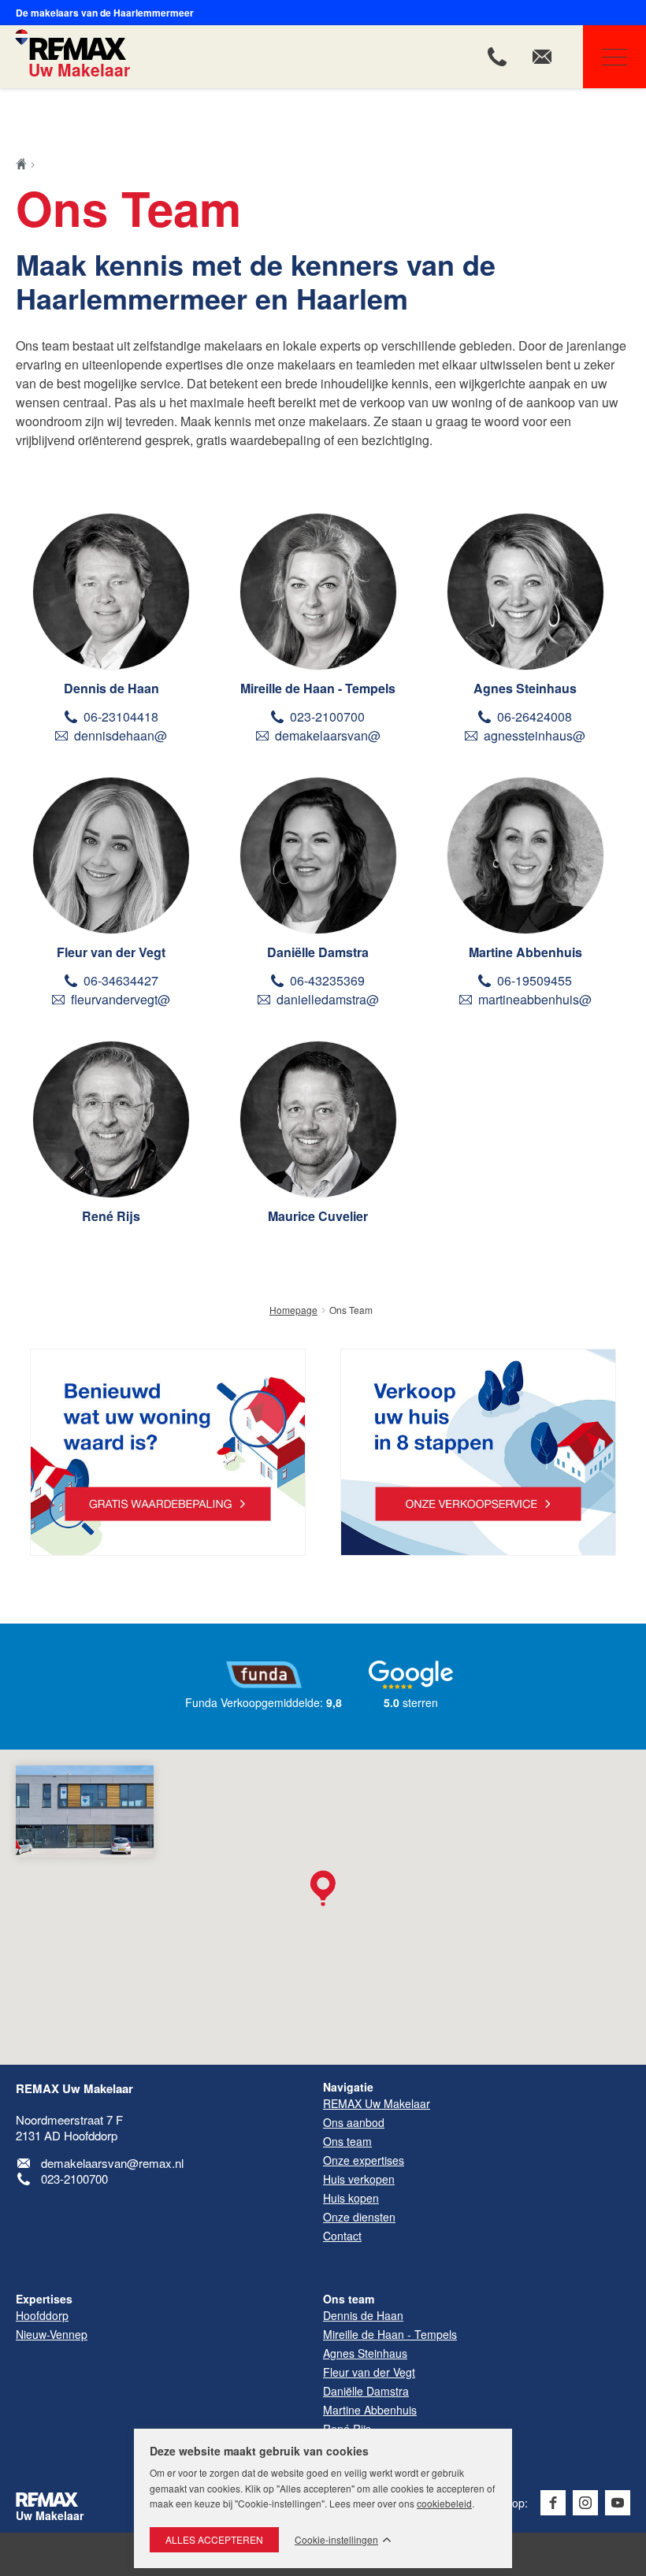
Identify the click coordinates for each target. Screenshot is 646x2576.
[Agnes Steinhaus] (525, 592)
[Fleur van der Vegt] (111, 856)
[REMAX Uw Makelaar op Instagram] (585, 2503)
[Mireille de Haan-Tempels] (318, 592)
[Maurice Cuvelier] (318, 1119)
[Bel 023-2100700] (497, 57)
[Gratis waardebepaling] (168, 1452)
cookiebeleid (444, 2503)
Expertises (44, 2299)
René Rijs (111, 1216)
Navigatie (614, 57)
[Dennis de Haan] (111, 592)
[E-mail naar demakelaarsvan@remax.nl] (542, 57)
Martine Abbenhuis (525, 952)
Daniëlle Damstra (318, 952)
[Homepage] (26, 164)
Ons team (349, 2299)
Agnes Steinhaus (525, 688)
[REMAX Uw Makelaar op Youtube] (618, 2503)
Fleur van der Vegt (111, 952)
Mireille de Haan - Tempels (318, 688)
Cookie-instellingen (336, 2540)
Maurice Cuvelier (318, 1216)
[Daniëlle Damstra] (318, 856)
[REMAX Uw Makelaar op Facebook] (553, 2503)
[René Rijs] (111, 1119)
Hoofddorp (42, 2315)
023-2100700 (74, 2179)
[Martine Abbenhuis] (525, 856)
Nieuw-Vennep (52, 2334)
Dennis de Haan (111, 688)
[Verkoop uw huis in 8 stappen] (478, 1452)
